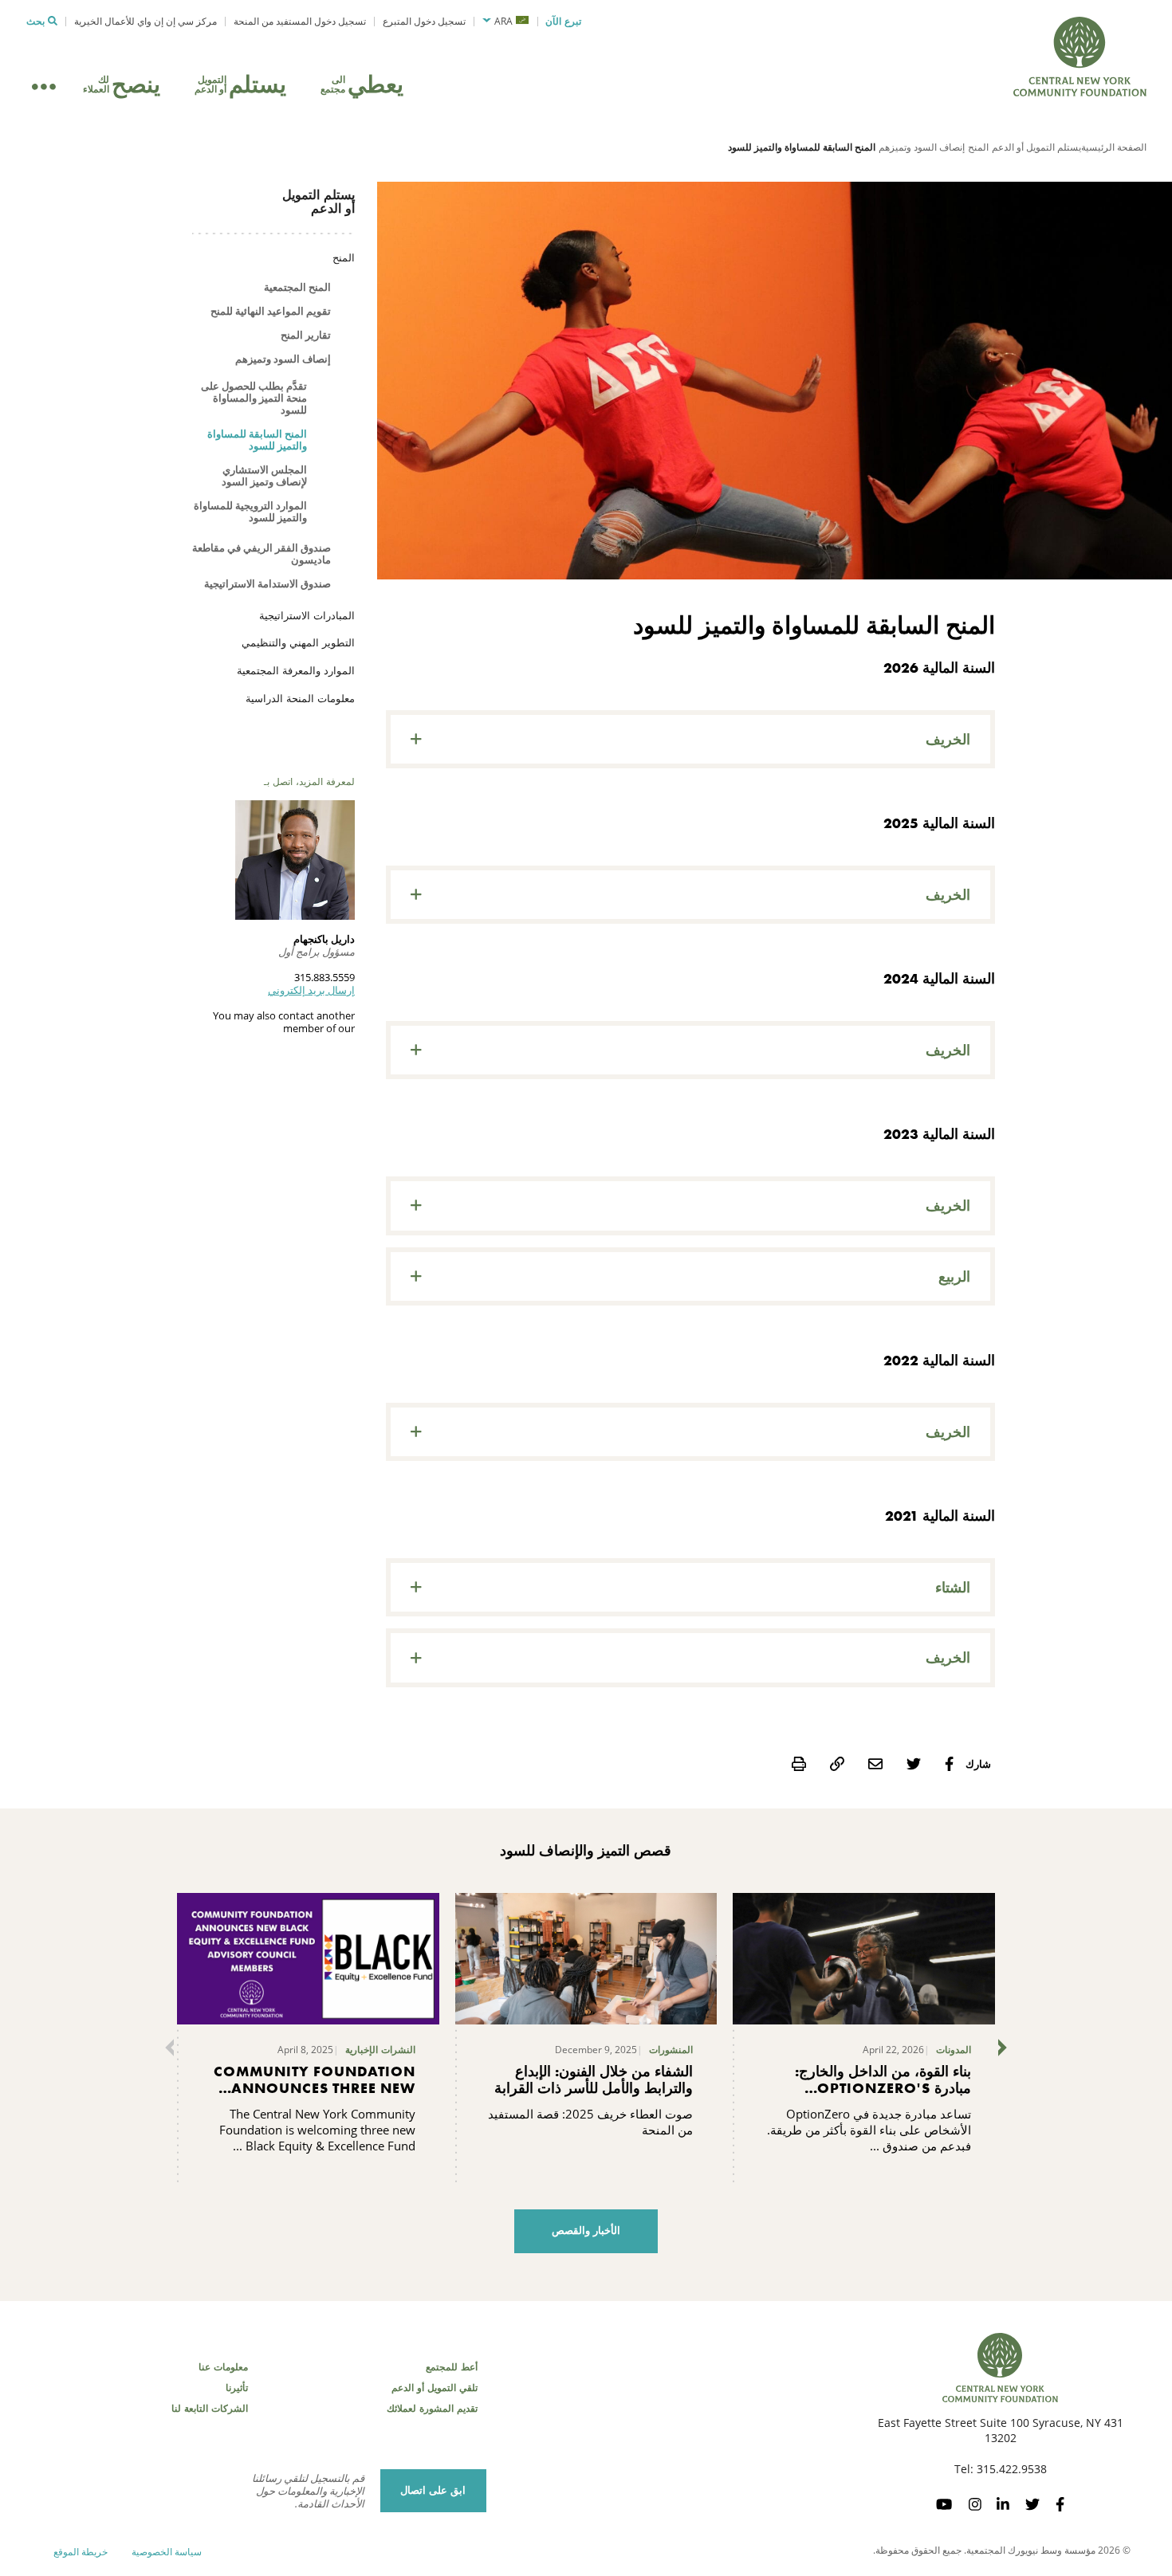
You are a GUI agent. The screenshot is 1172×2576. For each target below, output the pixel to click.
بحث (35, 22)
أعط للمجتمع (452, 2367)
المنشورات (671, 2050)
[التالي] (1006, 2048)
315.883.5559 (324, 977)
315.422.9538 (1012, 2469)
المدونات (954, 2050)
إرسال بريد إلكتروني (311, 990)
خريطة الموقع (81, 2552)
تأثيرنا (237, 2388)
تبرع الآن (563, 22)
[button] (505, 22)
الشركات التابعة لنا (210, 2409)
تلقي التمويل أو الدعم (435, 2388)
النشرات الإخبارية (380, 2050)
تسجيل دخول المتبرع (424, 21)
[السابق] (166, 2048)
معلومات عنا (223, 2367)
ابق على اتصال (433, 2490)
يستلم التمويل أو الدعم (1036, 147)
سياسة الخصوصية (167, 2552)
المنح (978, 147)
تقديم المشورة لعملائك (432, 2409)
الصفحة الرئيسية (1114, 147)
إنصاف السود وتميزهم (922, 147)
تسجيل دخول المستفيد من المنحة (300, 21)
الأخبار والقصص (586, 2230)
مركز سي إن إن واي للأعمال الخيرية (146, 21)
